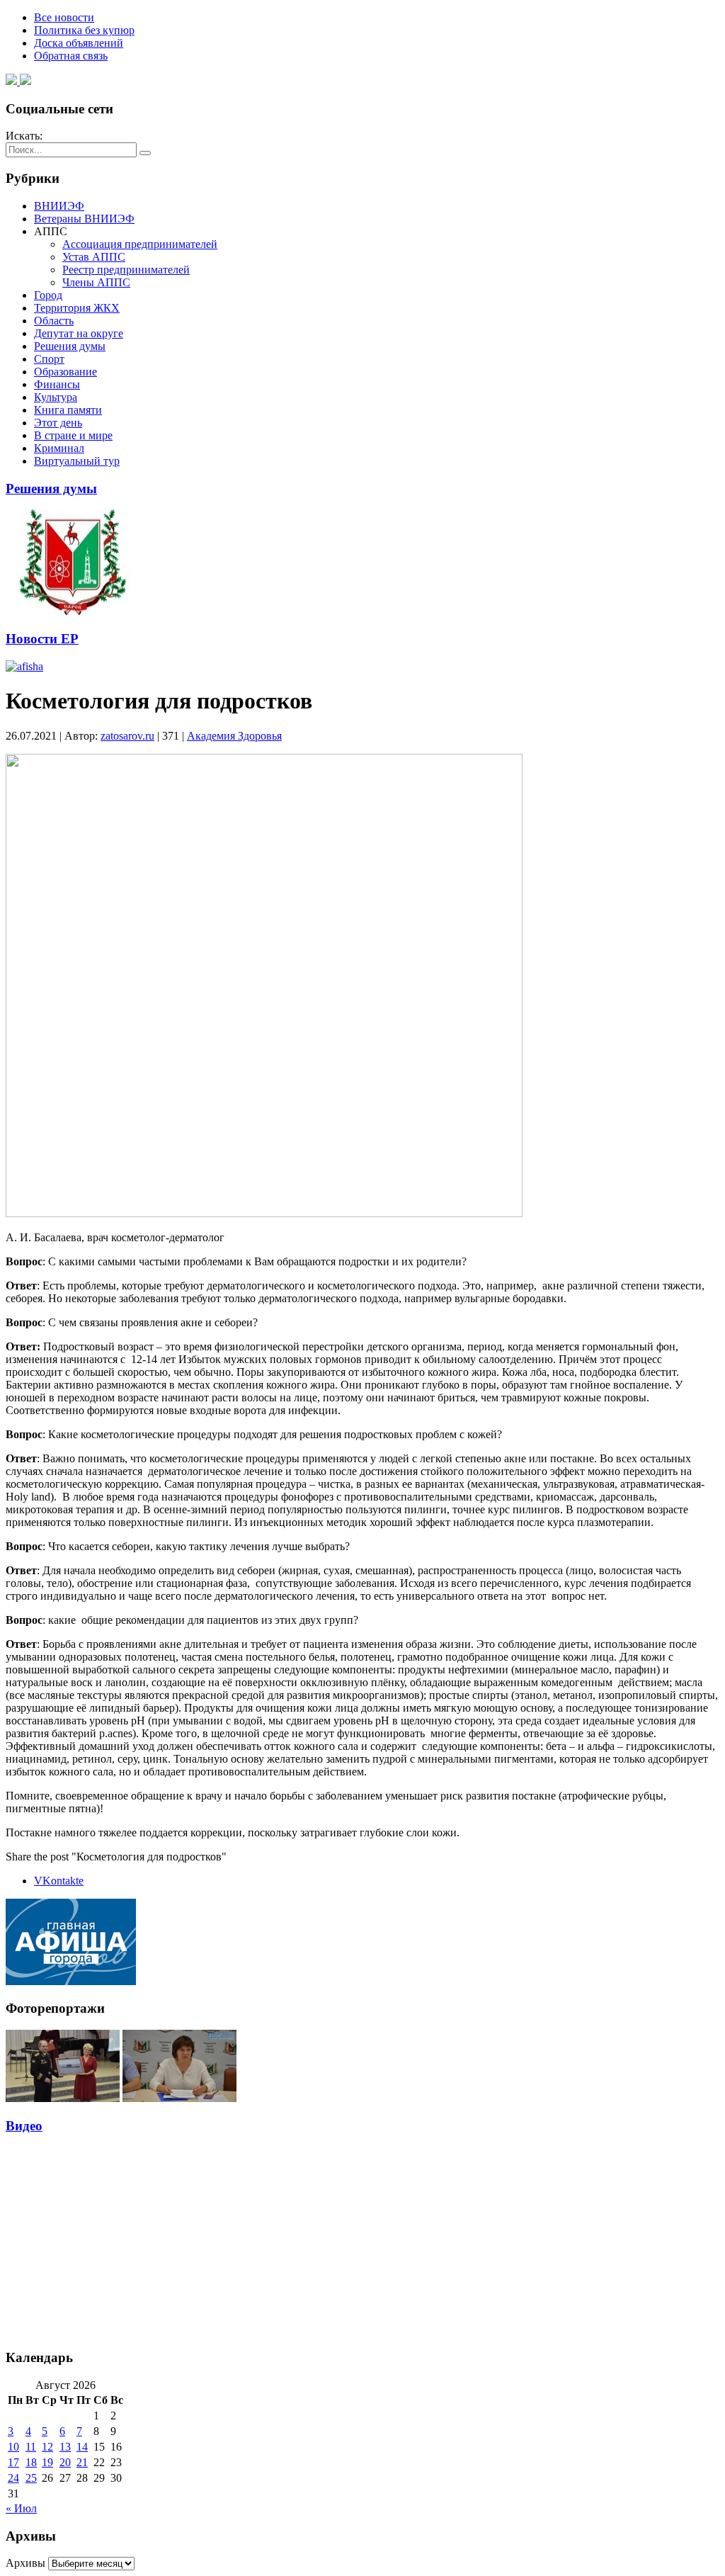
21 (82, 2462)
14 (82, 2447)
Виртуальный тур (77, 461)
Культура (56, 397)
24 (13, 2478)
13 (65, 2447)
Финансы (57, 384)
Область (54, 321)
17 (13, 2462)
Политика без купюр (84, 30)
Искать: (24, 136)
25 (31, 2478)
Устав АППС (94, 257)
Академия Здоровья (234, 736)
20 (65, 2462)
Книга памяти (68, 410)
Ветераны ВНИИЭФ (84, 219)
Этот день (58, 423)
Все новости (64, 17)
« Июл (21, 2508)
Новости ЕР (42, 639)
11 (31, 2447)
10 (13, 2447)
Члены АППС (96, 282)
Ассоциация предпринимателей (140, 244)
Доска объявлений (79, 43)
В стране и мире (73, 435)
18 (31, 2462)
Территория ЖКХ (77, 308)
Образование (65, 372)
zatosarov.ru (127, 736)
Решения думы (70, 346)
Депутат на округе (79, 333)
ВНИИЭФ (59, 206)
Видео (24, 2126)
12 (47, 2447)
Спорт (49, 359)
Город (48, 295)
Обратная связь (71, 56)
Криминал (59, 448)
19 (47, 2462)
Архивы (25, 2563)
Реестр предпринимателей (126, 270)
